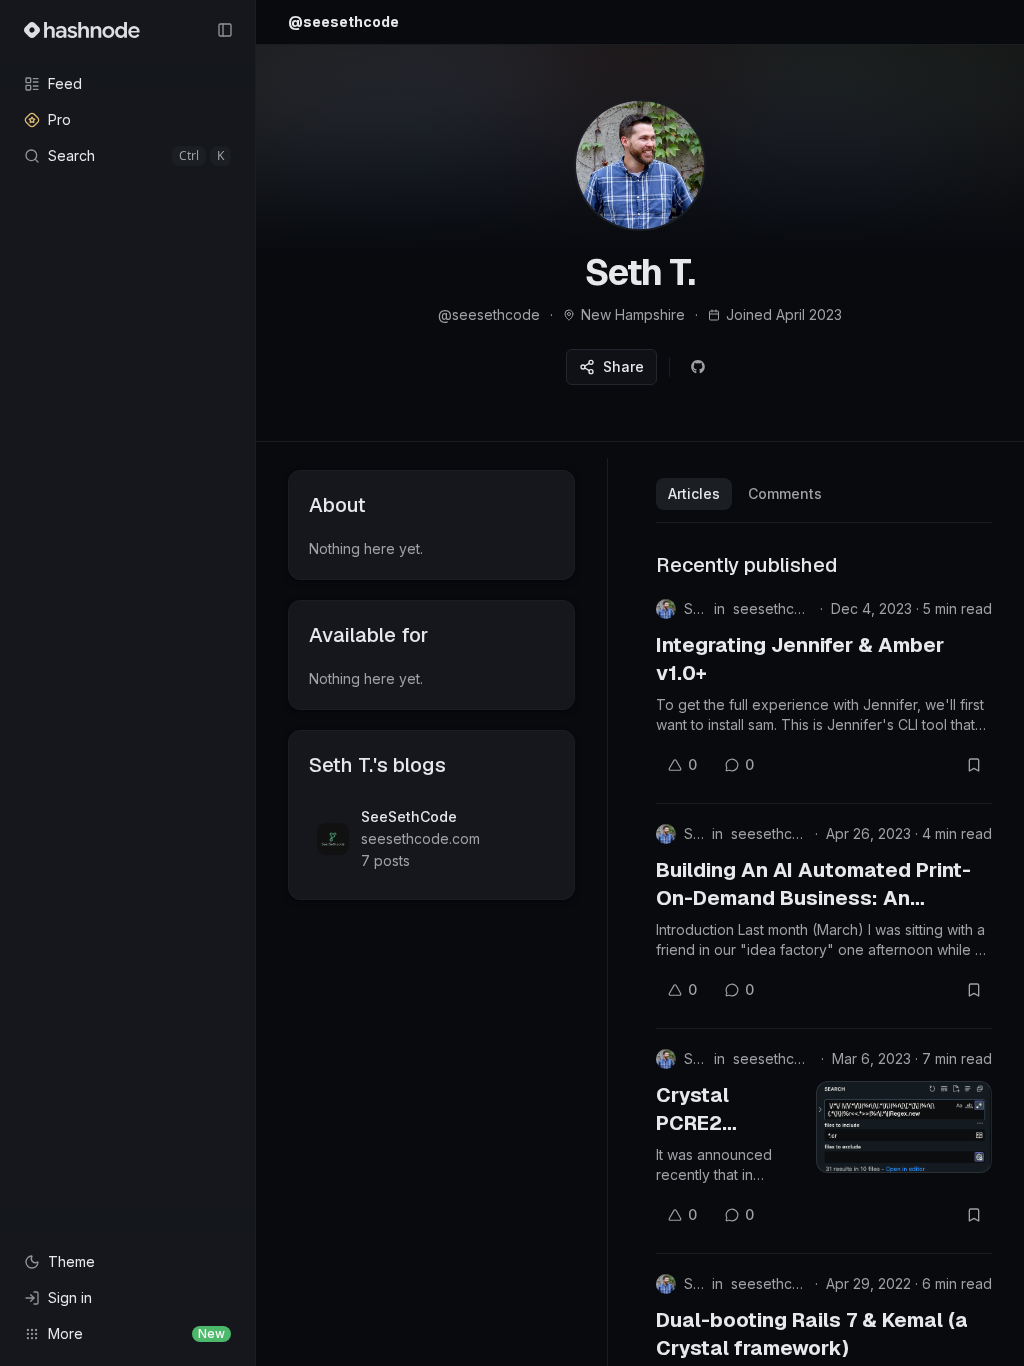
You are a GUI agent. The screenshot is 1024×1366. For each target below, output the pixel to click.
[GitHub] (698, 367)
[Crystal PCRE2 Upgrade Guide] (904, 1127)
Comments (785, 493)
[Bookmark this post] (974, 765)
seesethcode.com (772, 608)
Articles (694, 493)
